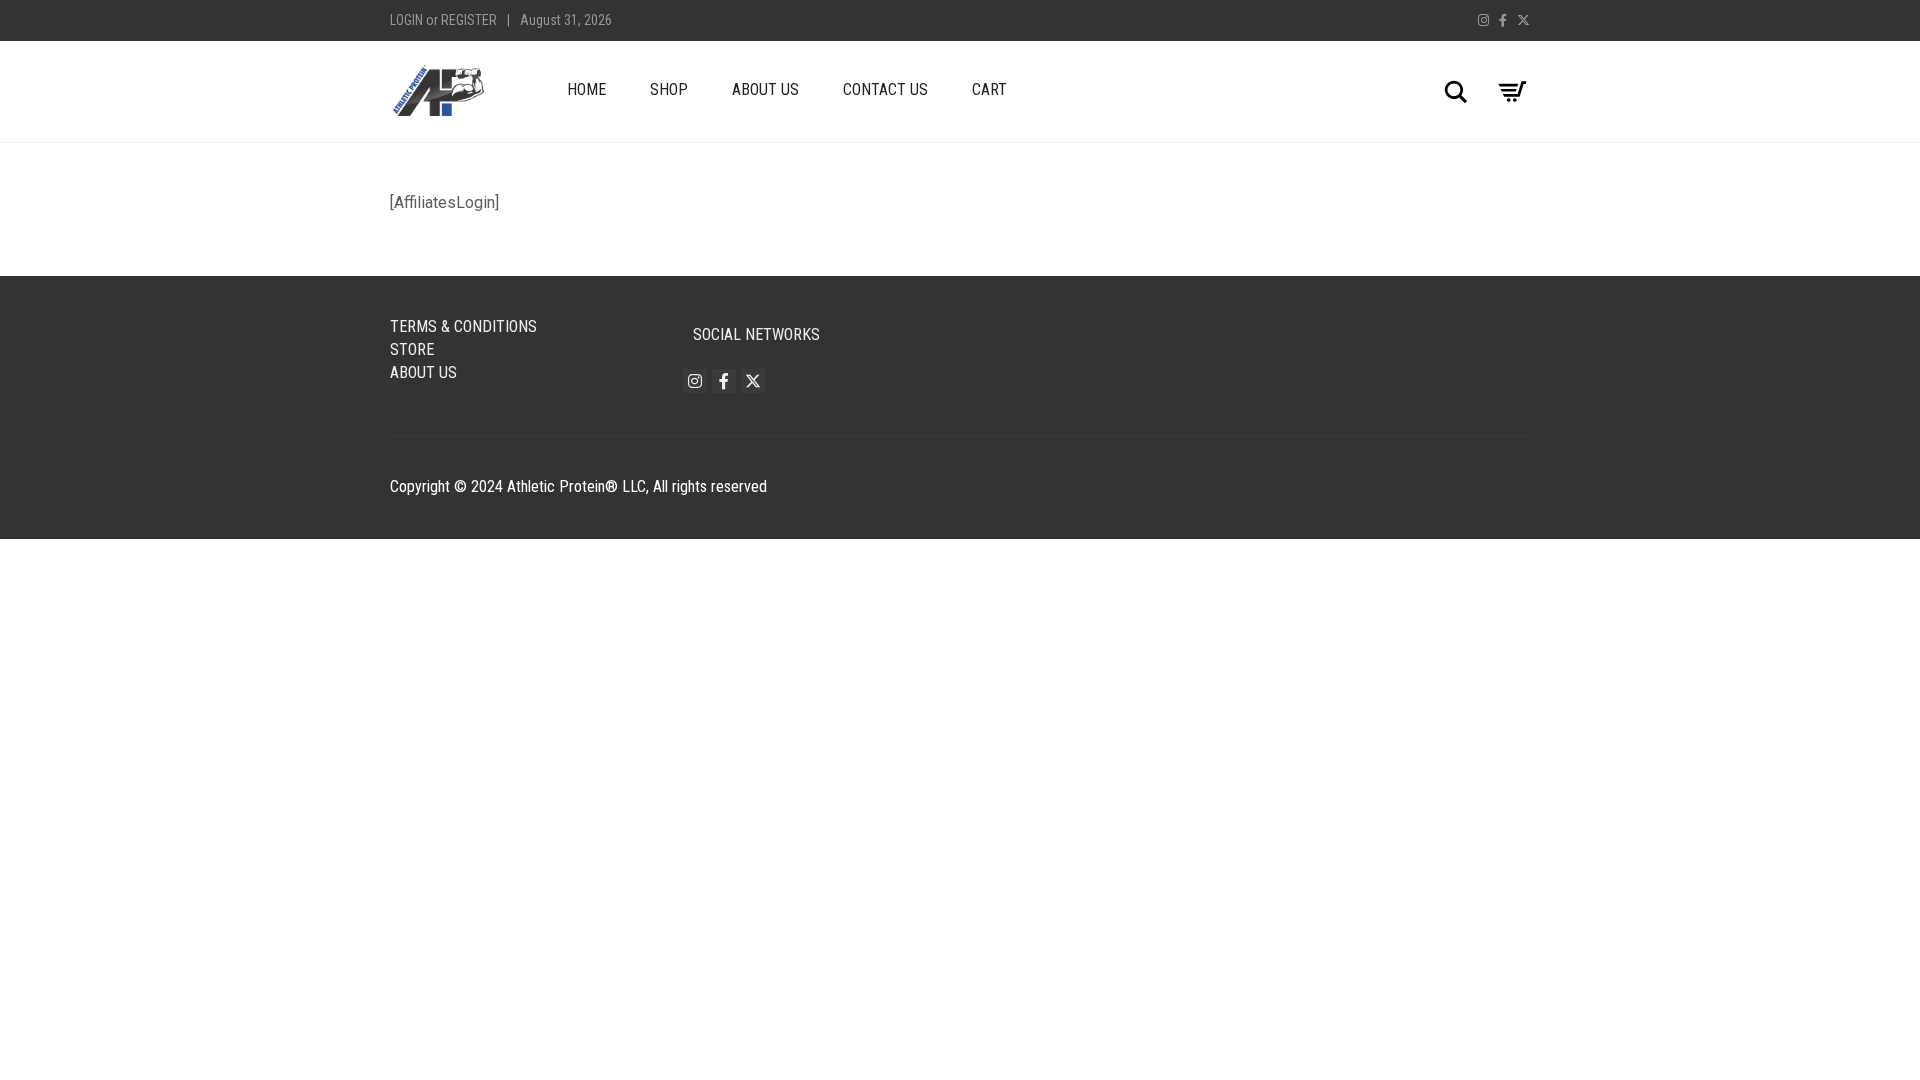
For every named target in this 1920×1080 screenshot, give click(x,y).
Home (586, 89)
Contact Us (885, 89)
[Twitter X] (1523, 20)
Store (412, 349)
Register (469, 20)
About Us (765, 89)
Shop (669, 89)
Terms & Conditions (463, 326)
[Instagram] (1483, 20)
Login (406, 20)
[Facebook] (1503, 20)
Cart (989, 89)
